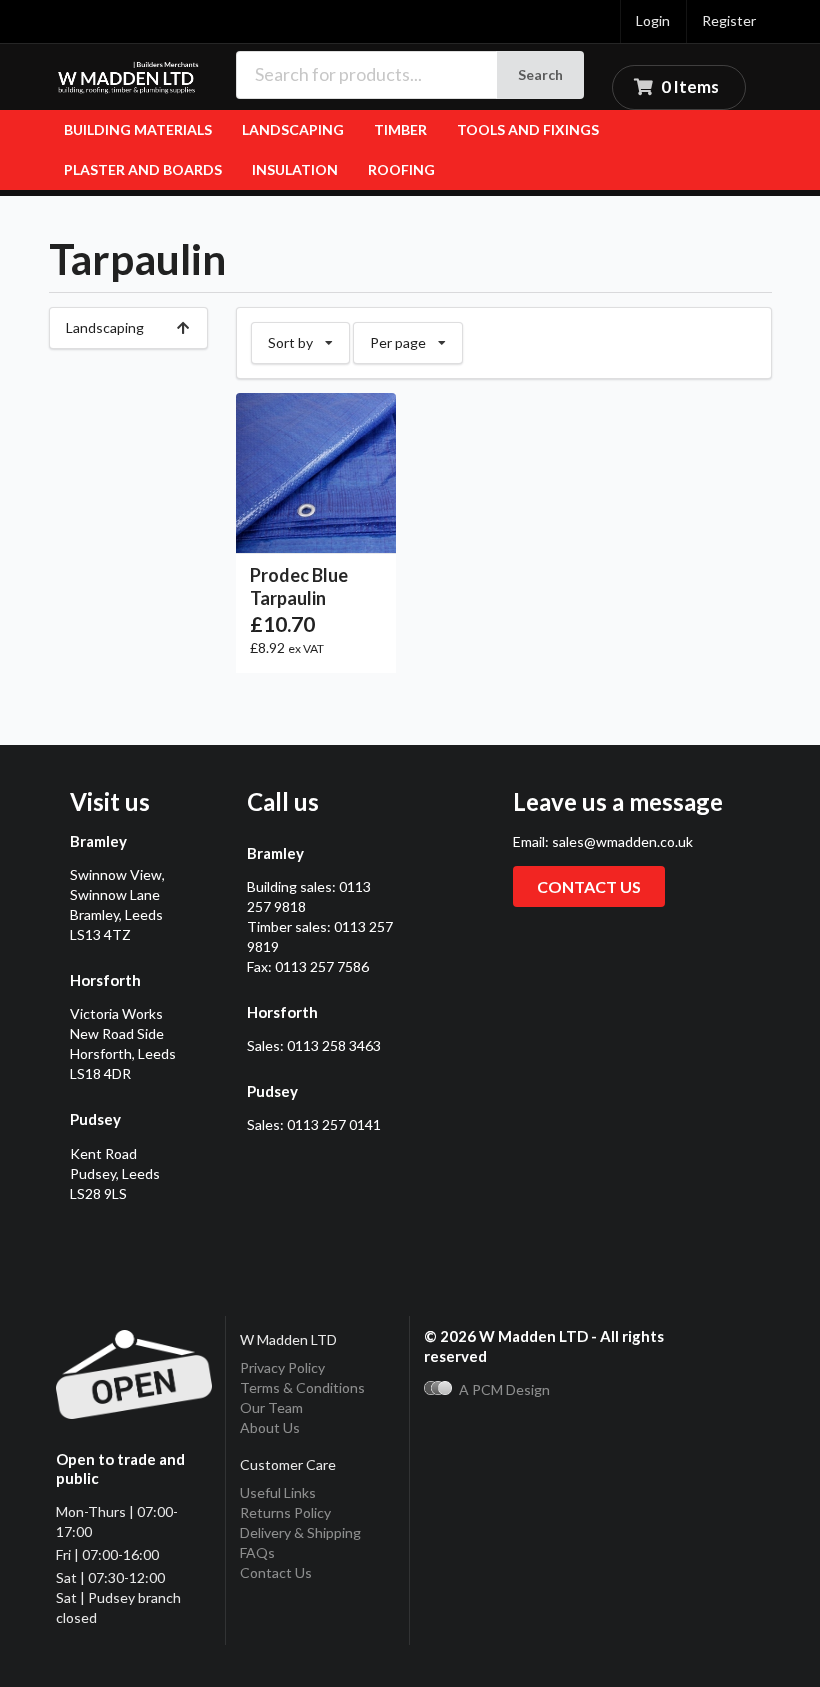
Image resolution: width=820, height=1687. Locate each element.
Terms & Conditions (302, 1387)
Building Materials (138, 129)
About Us (270, 1427)
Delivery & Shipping (300, 1532)
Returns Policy (285, 1512)
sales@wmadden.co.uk (622, 841)
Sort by (308, 337)
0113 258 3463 (334, 1045)
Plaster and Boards (143, 169)
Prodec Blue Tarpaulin (299, 586)
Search (540, 74)
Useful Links (278, 1492)
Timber (400, 129)
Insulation (295, 169)
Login (653, 20)
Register (729, 20)
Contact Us (276, 1572)
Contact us (589, 886)
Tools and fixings (528, 129)
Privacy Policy (282, 1367)
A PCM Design (504, 1389)
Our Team (271, 1407)
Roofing (401, 169)
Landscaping (293, 129)
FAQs (257, 1552)
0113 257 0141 (334, 1124)
